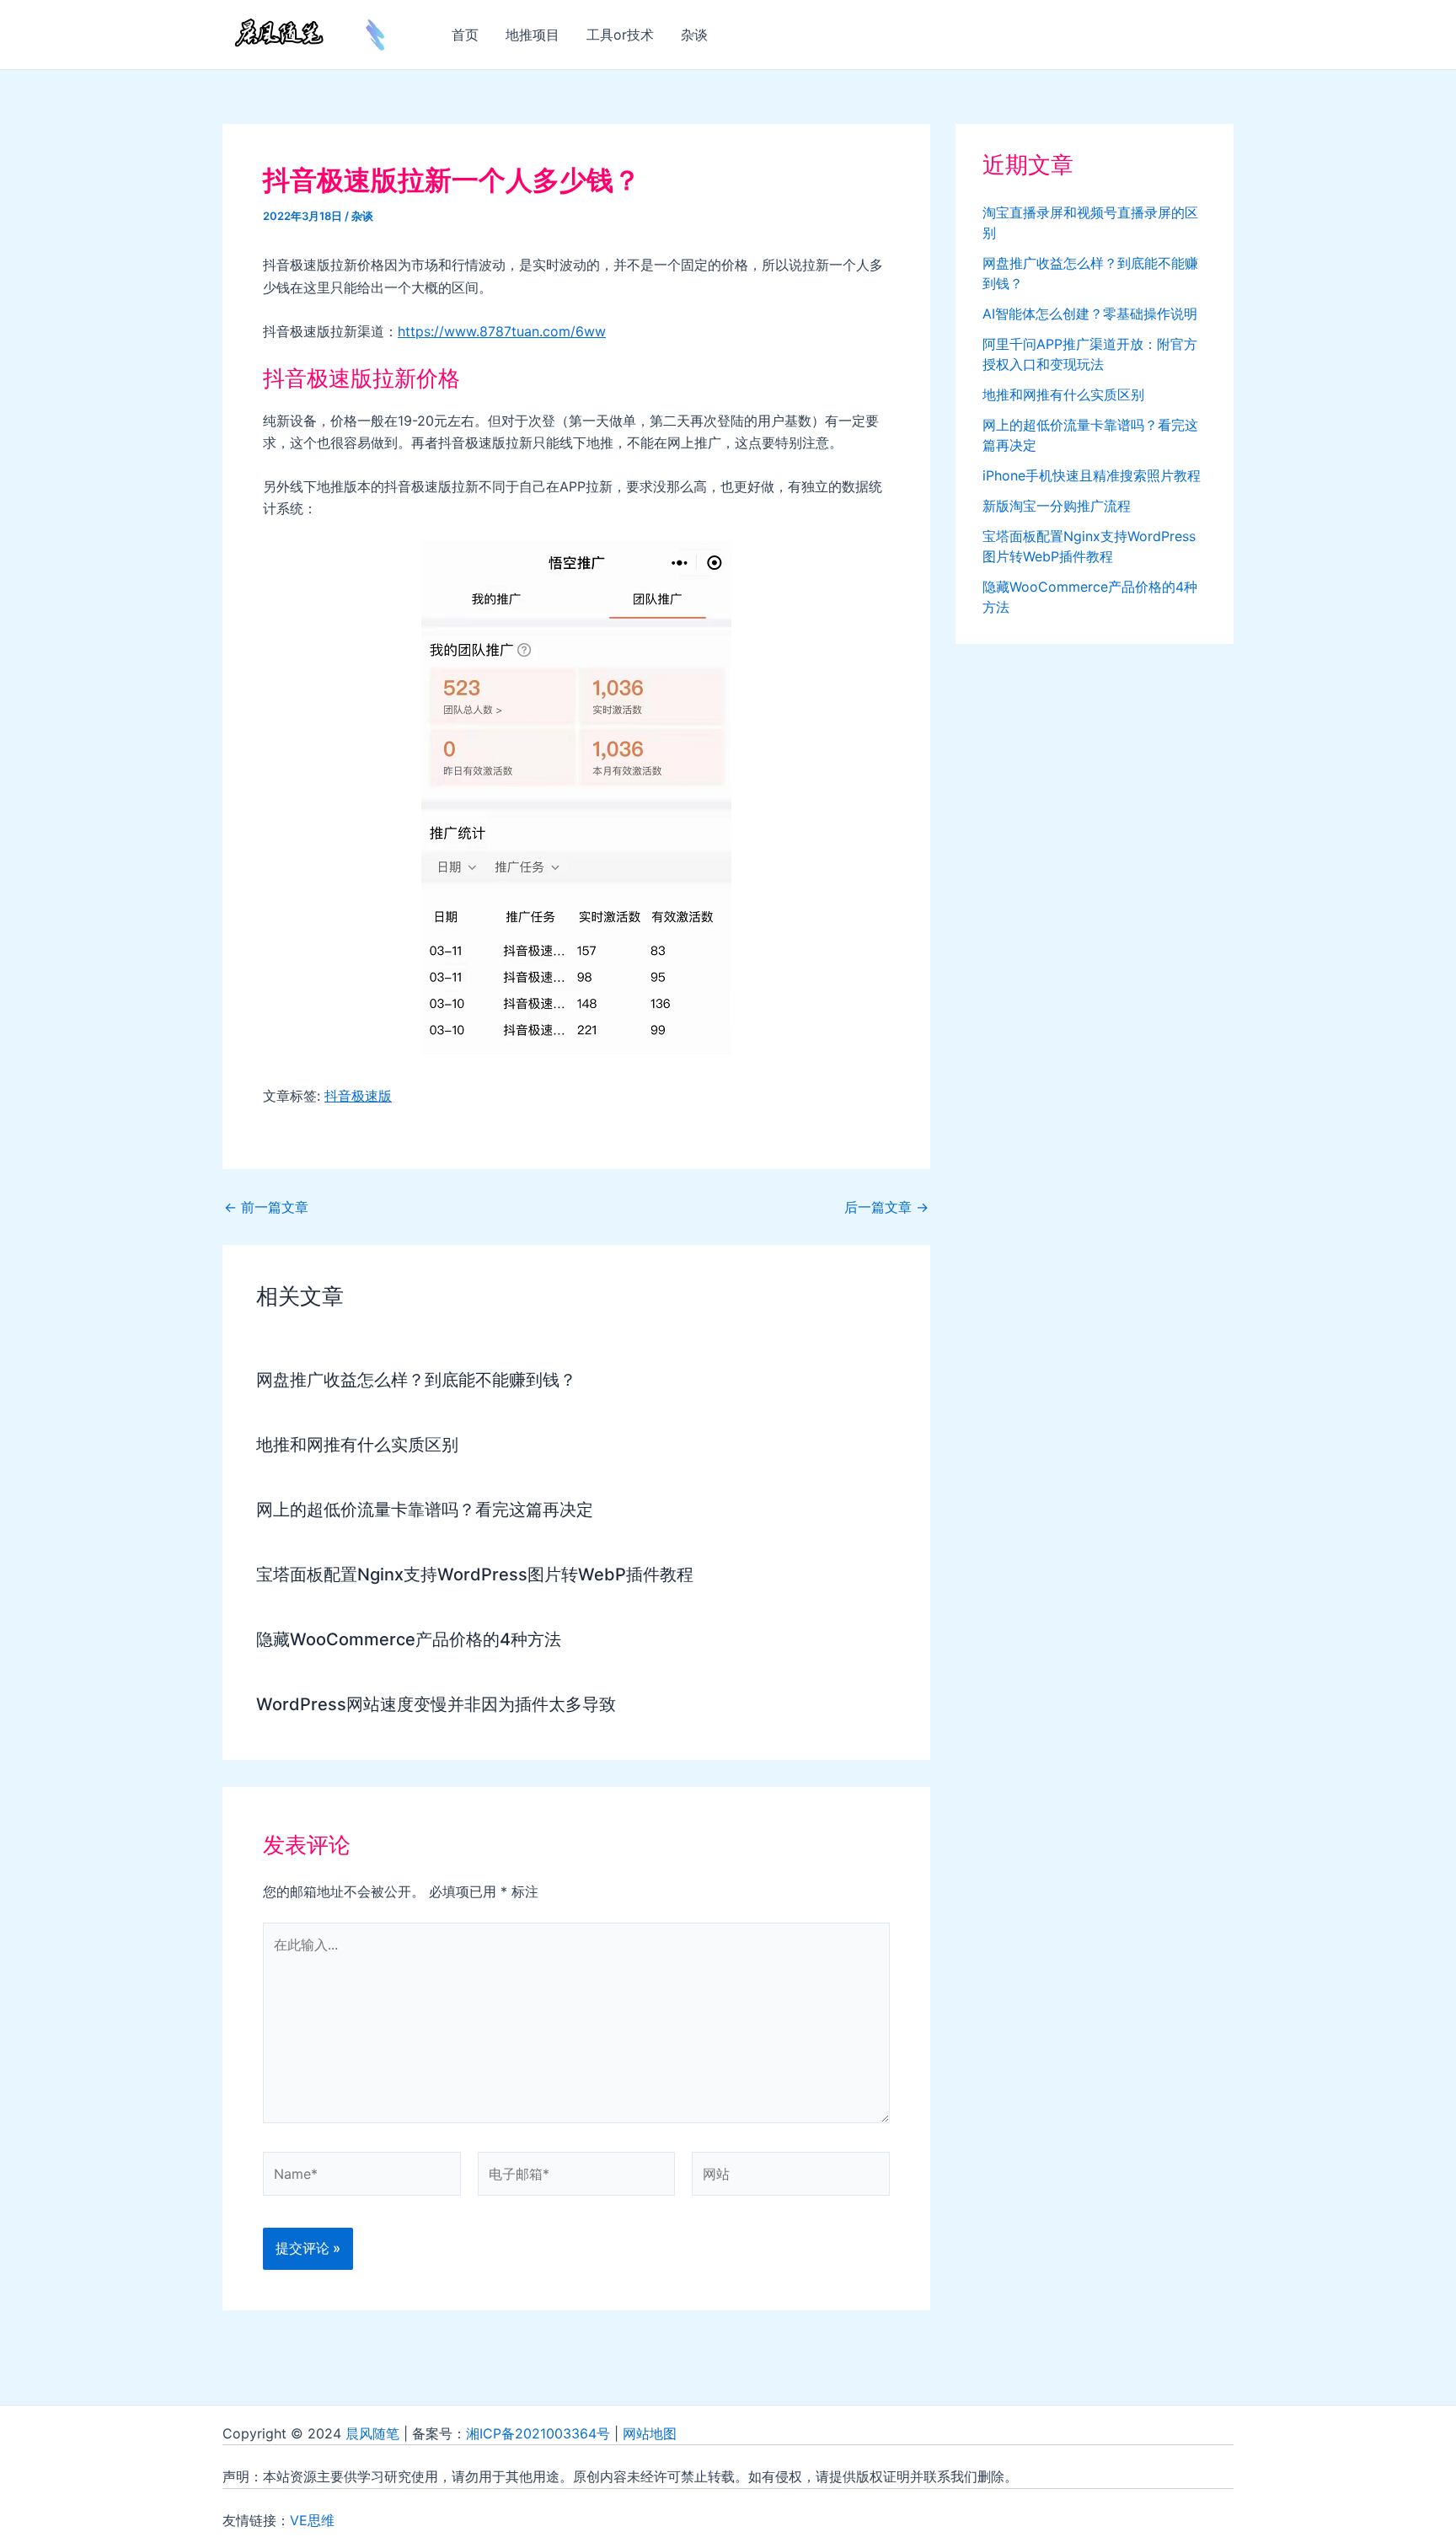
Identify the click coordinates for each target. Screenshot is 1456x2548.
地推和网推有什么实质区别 (357, 1445)
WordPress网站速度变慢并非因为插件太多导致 (436, 1704)
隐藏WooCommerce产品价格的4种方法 (409, 1639)
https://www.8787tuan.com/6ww (502, 331)
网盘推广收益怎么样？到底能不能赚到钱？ (416, 1380)
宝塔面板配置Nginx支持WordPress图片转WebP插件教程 (475, 1574)
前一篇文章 (266, 1207)
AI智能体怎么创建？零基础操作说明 (1090, 314)
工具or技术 (620, 35)
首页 (465, 35)
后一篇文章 (886, 1207)
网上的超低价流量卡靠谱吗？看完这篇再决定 (425, 1510)
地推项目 (533, 35)
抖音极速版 (358, 1096)
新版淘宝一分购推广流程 (1057, 506)
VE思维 (312, 2520)
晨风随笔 (372, 2433)
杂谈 (694, 35)
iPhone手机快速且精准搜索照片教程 (1092, 475)
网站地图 (650, 2433)
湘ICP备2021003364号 (538, 2433)
